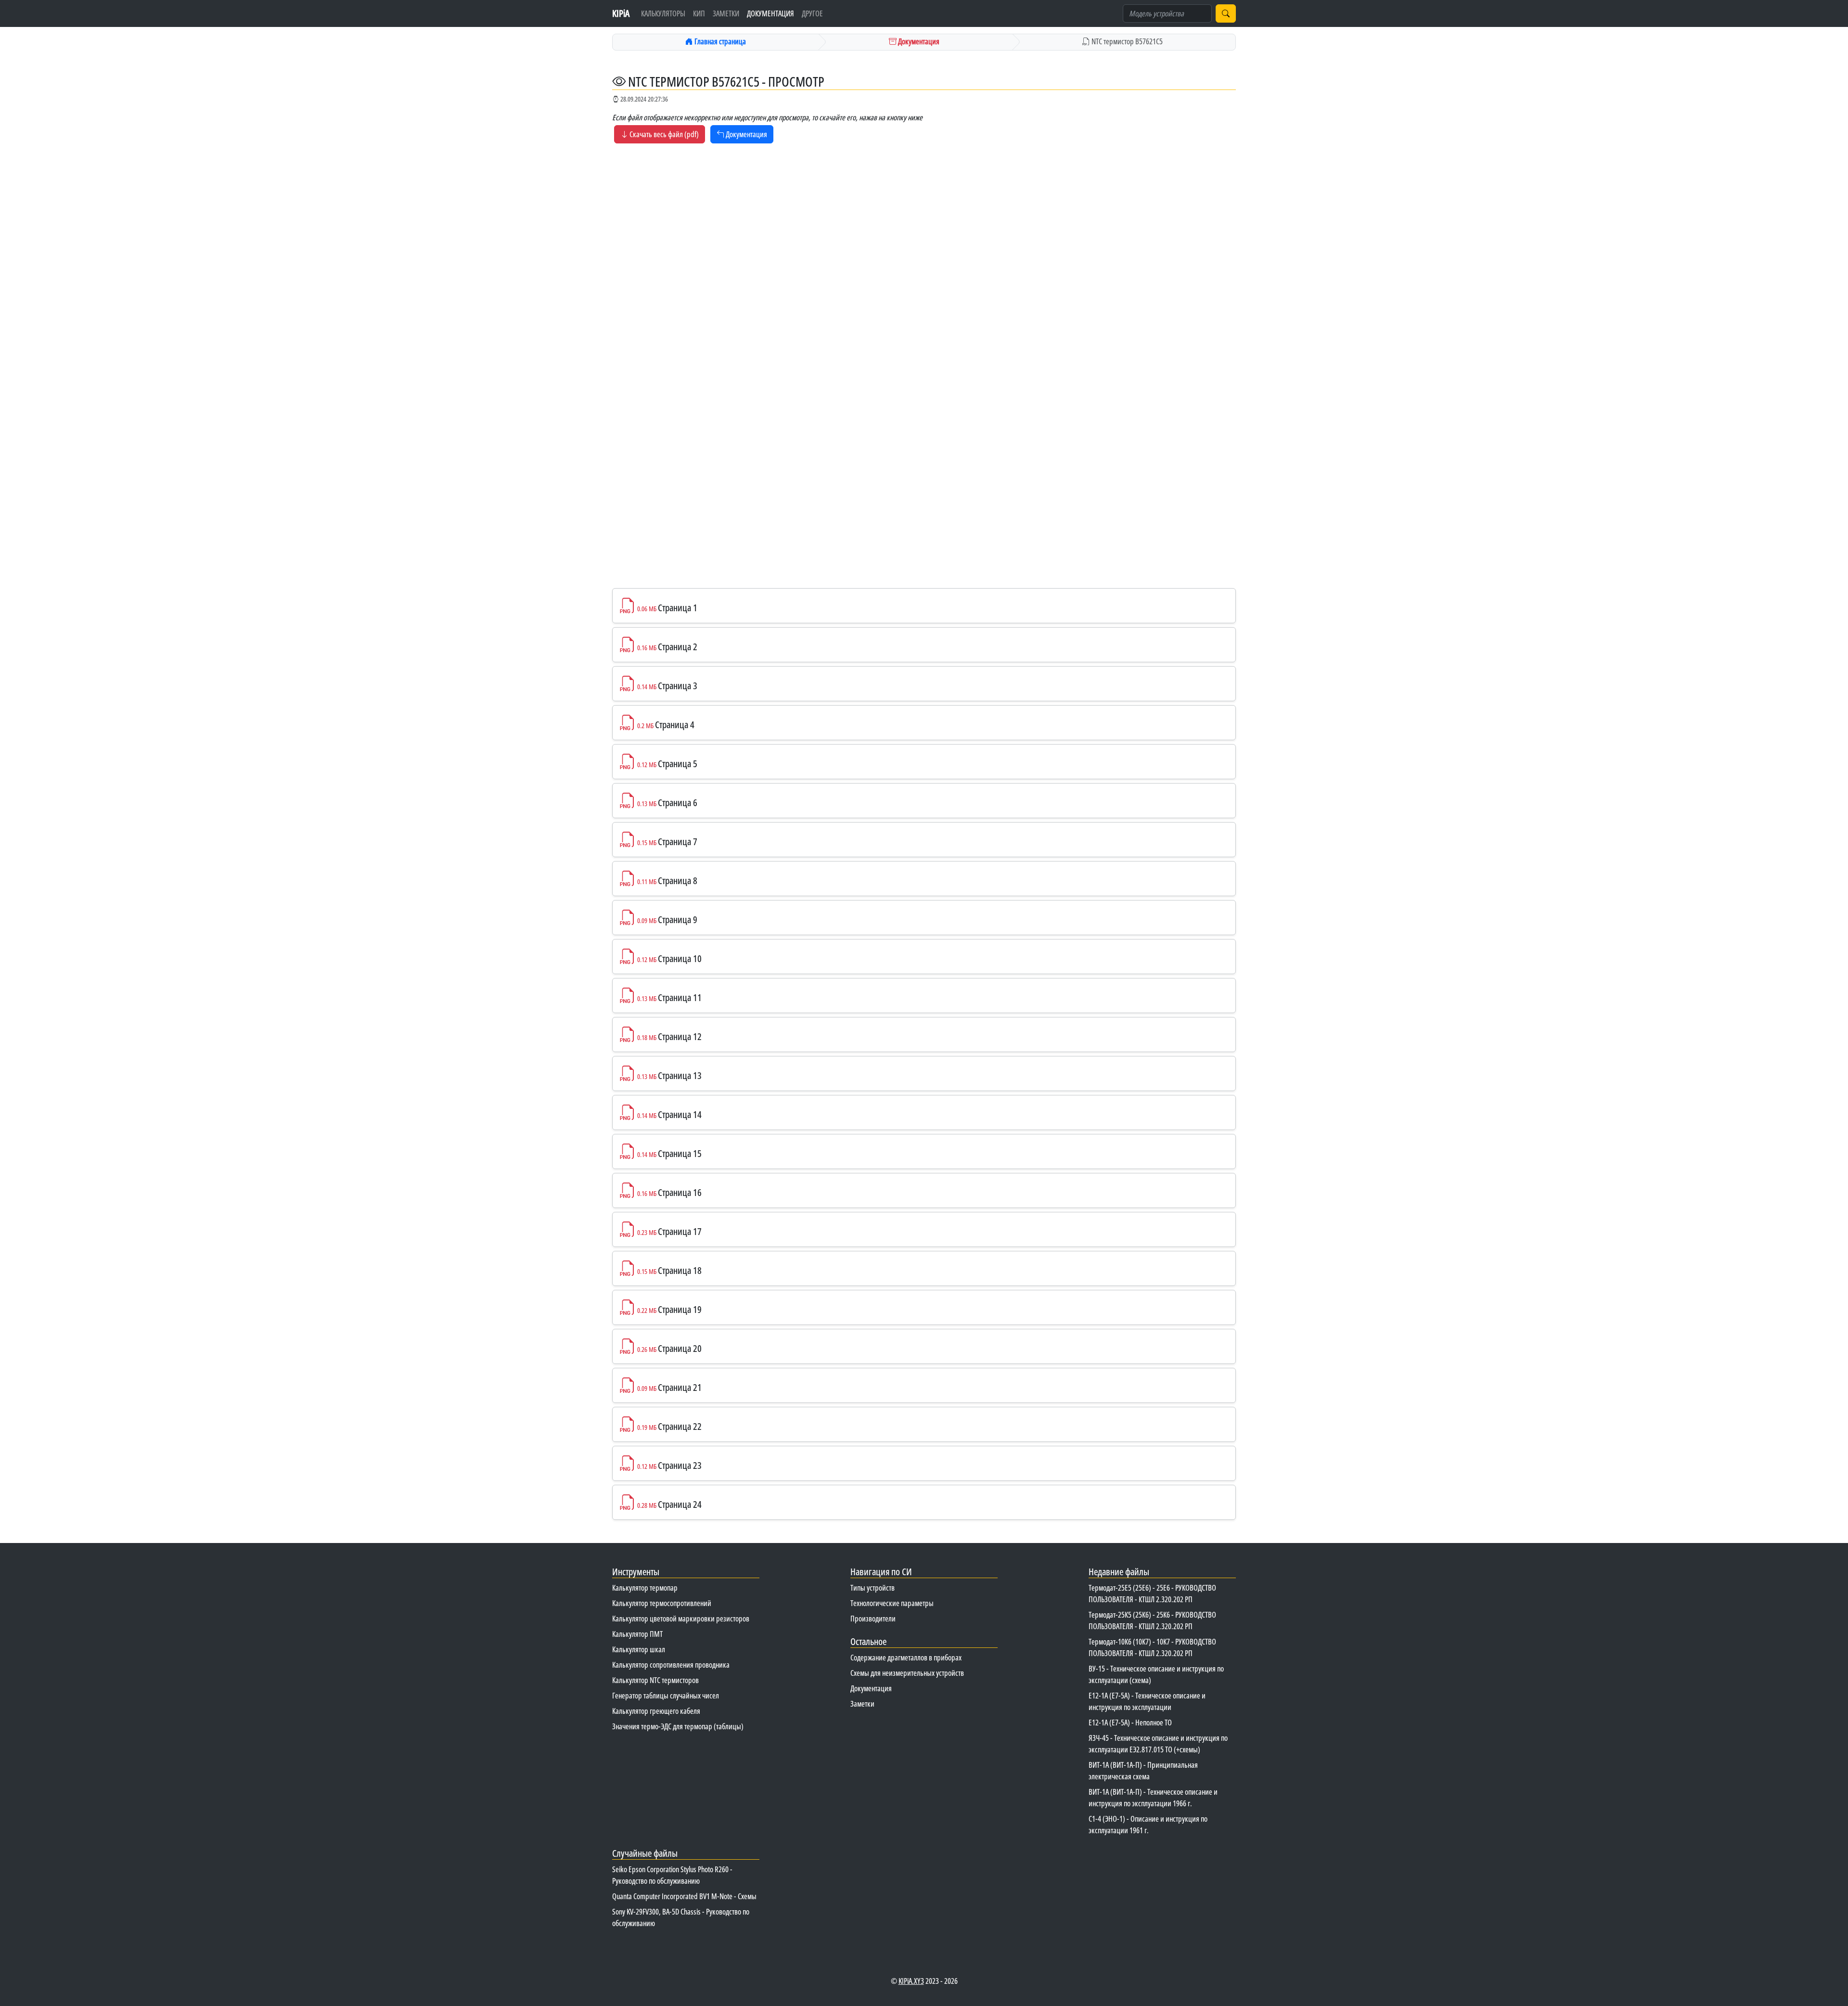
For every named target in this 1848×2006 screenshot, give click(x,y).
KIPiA (621, 13)
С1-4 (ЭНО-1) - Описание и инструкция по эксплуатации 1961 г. (1148, 1825)
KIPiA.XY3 (911, 1981)
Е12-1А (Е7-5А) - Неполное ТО (1130, 1723)
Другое (812, 13)
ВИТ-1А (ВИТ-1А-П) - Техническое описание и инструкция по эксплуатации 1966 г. (1153, 1798)
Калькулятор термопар (645, 1588)
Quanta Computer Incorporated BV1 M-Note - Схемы (684, 1896)
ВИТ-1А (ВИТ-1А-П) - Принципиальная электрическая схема (1143, 1771)
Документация (770, 13)
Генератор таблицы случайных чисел (666, 1696)
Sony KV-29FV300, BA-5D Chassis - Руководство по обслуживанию (681, 1917)
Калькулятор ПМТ (637, 1634)
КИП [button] (699, 13)
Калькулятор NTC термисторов (655, 1680)
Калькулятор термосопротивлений (662, 1603)
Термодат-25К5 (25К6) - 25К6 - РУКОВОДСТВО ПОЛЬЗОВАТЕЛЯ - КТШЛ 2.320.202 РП (1152, 1620)
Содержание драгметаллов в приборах (906, 1658)
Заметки (726, 13)
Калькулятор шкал (639, 1649)
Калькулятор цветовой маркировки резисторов (681, 1619)
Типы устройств (873, 1588)
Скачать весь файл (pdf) (663, 134)
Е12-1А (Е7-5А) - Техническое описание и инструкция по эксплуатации (1147, 1701)
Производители (873, 1619)
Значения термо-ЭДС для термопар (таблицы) (678, 1726)
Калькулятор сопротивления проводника (671, 1665)
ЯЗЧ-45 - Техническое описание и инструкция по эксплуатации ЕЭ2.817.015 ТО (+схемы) (1158, 1744)
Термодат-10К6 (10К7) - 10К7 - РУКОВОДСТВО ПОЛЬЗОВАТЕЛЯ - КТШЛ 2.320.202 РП (1152, 1647)
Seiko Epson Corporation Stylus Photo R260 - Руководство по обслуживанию (672, 1875)
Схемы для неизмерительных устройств (907, 1673)
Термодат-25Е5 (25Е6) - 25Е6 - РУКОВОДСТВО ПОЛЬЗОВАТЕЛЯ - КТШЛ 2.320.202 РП (1152, 1594)
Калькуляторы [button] (663, 13)
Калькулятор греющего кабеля (656, 1711)
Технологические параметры (892, 1603)
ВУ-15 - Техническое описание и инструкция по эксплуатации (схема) (1156, 1674)
